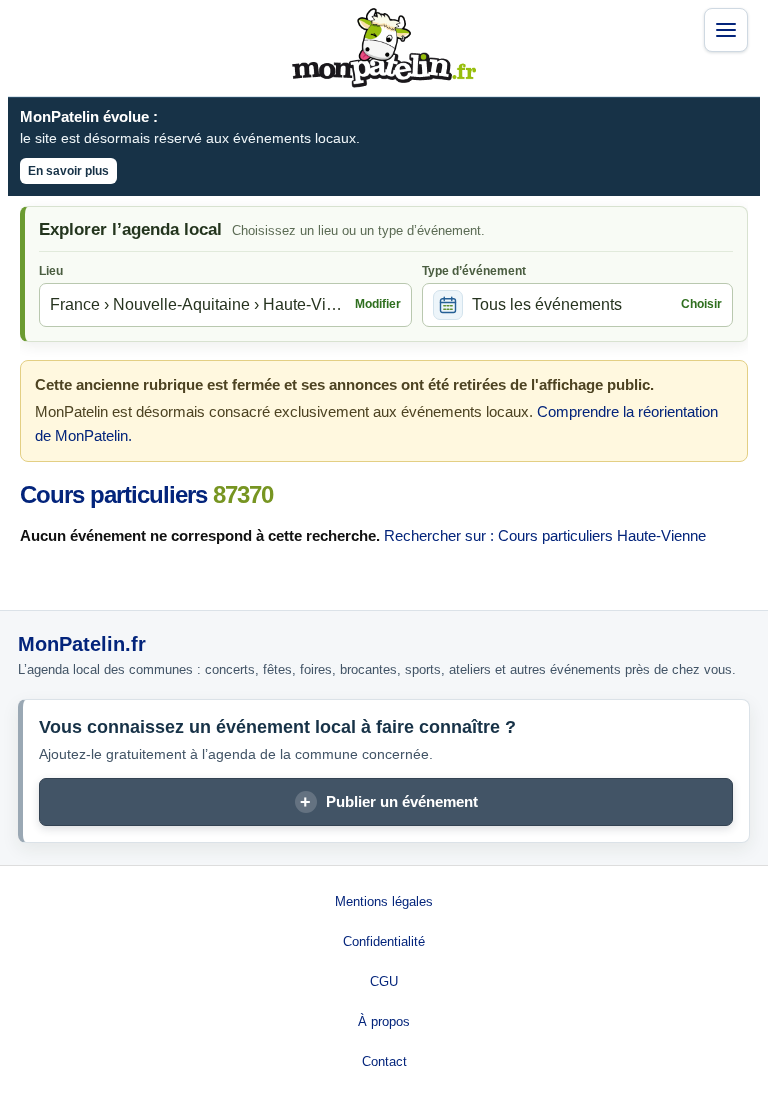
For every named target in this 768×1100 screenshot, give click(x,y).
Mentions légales (384, 901)
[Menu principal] (726, 30)
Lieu (51, 271)
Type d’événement (474, 271)
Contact (384, 1061)
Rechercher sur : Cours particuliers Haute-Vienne (545, 535)
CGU (384, 981)
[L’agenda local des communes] (384, 48)
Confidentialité (384, 941)
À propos (384, 1021)
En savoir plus (68, 171)
